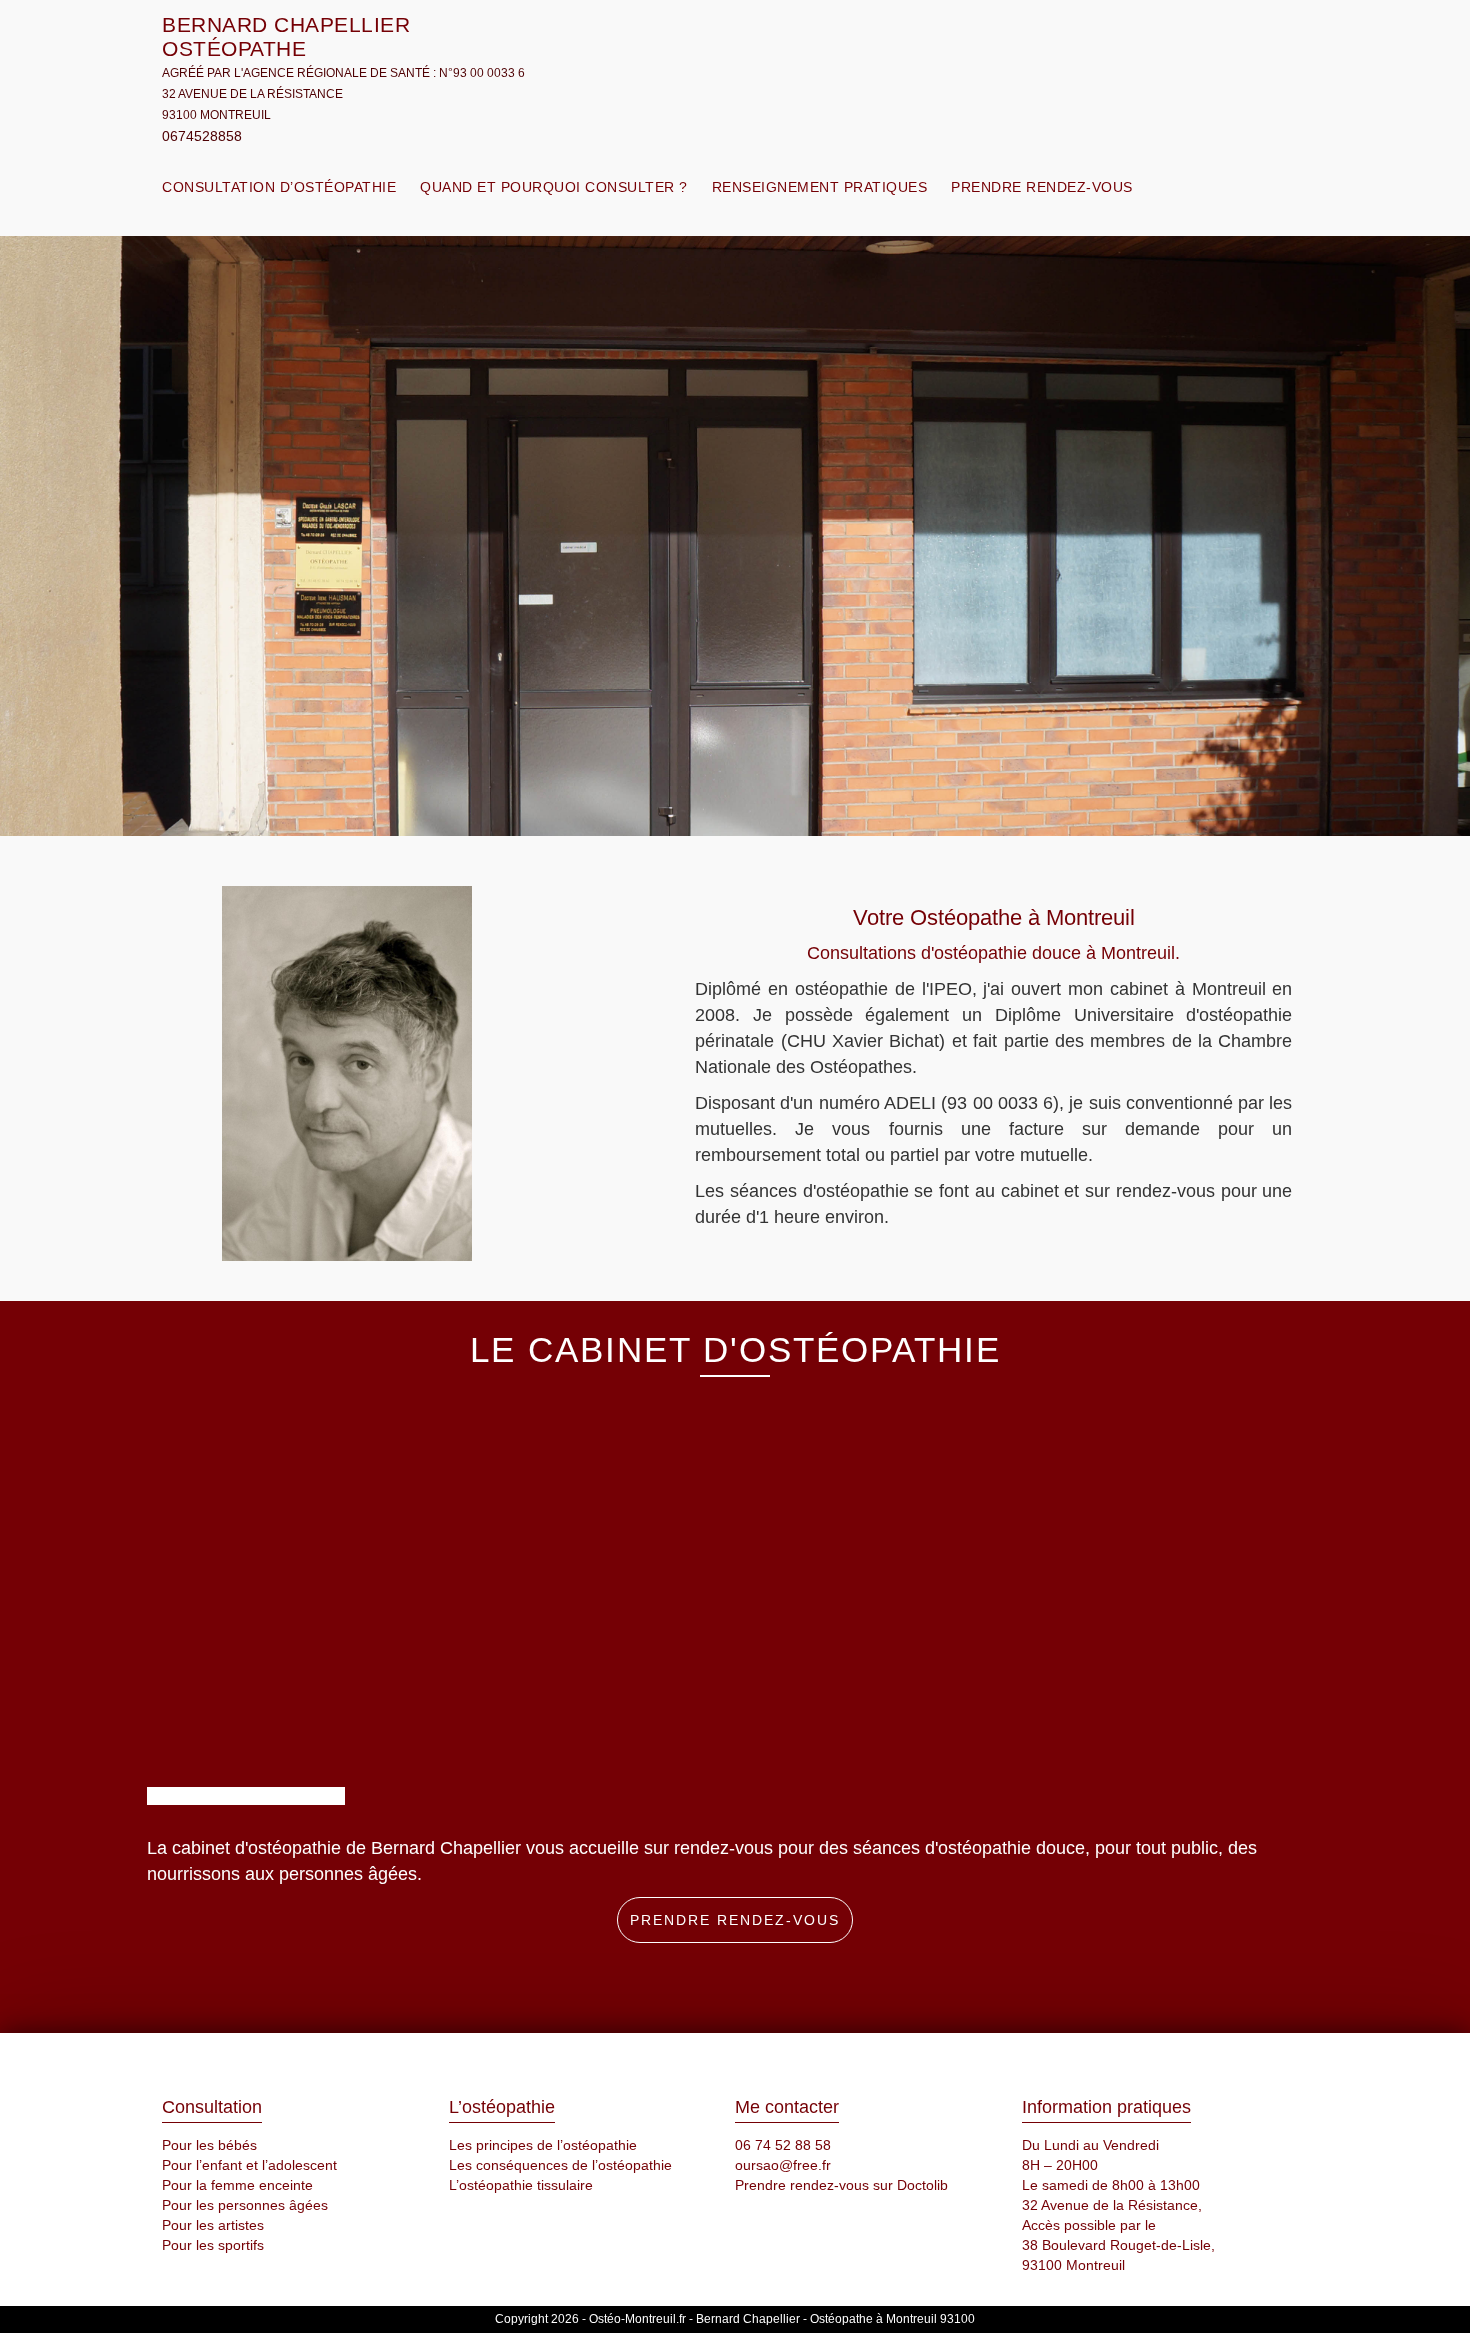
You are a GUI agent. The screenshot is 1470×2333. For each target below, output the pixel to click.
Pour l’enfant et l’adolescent (249, 2165)
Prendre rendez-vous (1042, 187)
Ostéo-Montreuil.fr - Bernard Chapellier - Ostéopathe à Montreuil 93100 (782, 2319)
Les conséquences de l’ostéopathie (560, 2165)
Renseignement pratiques (820, 187)
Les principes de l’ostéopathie (543, 2145)
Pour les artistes (213, 2225)
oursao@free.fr (783, 2165)
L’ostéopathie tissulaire (521, 2185)
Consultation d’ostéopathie (279, 187)
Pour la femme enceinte (237, 2185)
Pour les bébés (209, 2145)
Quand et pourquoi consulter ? (554, 187)
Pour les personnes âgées (245, 2205)
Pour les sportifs (213, 2245)
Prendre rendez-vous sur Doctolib (841, 2185)
